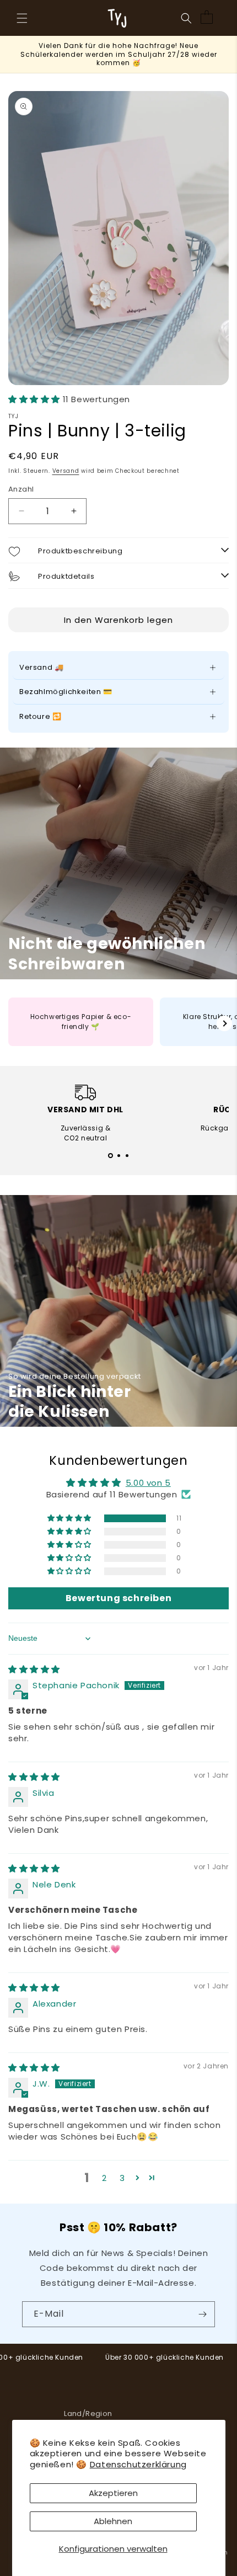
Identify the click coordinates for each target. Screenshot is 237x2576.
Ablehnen (113, 2521)
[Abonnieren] (202, 2314)
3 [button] (122, 2178)
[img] (34, 1669)
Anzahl (21, 489)
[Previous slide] (13, 1023)
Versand (66, 471)
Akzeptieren (113, 2493)
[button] (22, 18)
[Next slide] (224, 1023)
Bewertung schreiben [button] (118, 1598)
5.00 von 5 (148, 1483)
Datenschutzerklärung (138, 2464)
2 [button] (104, 2178)
